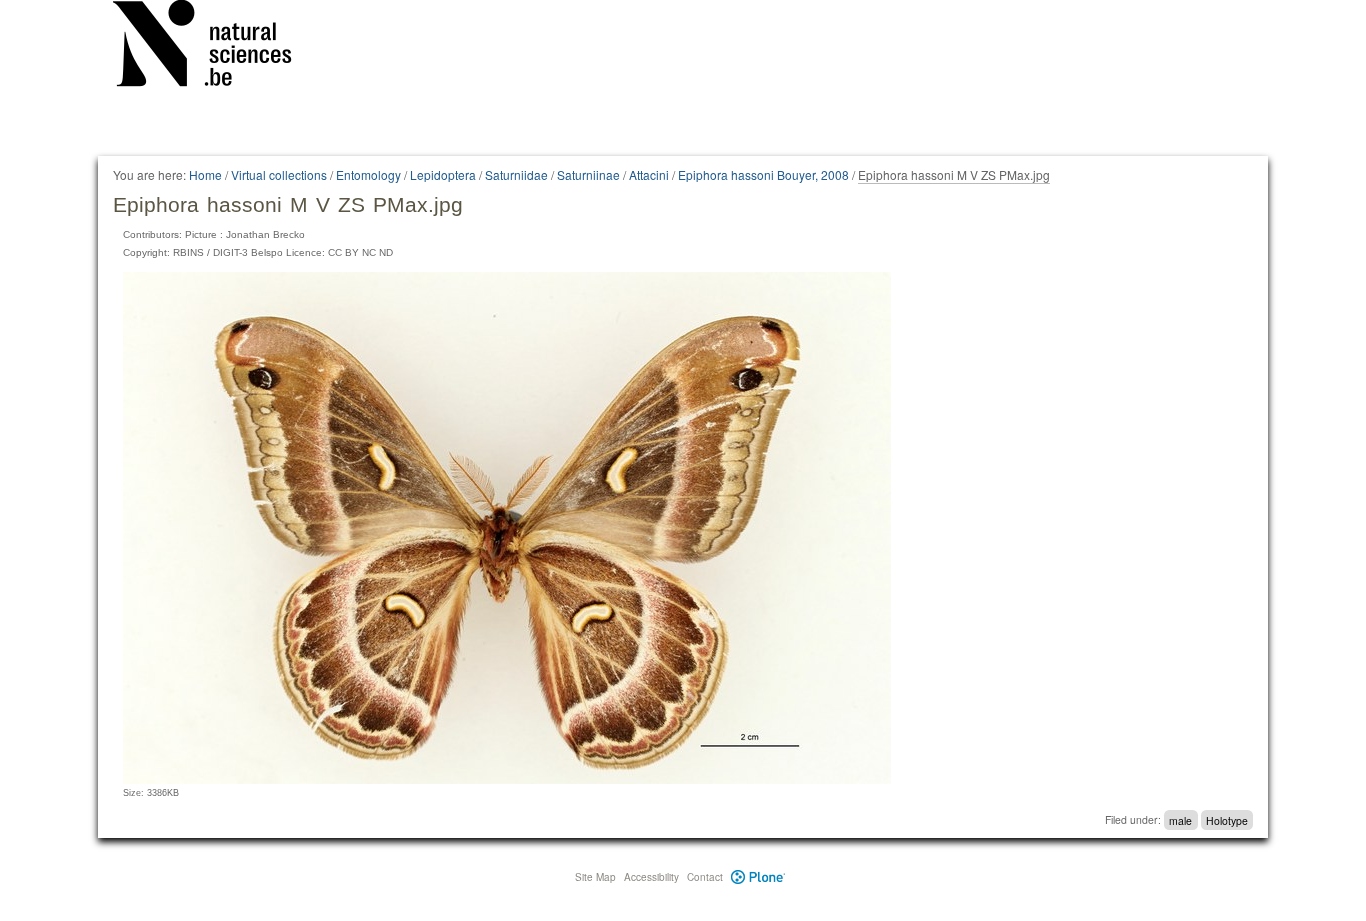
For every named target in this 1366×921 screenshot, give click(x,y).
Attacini (649, 174)
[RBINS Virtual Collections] (215, 47)
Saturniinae (588, 174)
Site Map (595, 877)
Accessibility (651, 877)
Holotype (1227, 819)
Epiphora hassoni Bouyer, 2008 (763, 174)
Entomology (368, 174)
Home (205, 174)
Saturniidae (516, 174)
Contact (705, 877)
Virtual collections (279, 174)
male (1180, 819)
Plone (758, 877)
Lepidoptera (443, 174)
